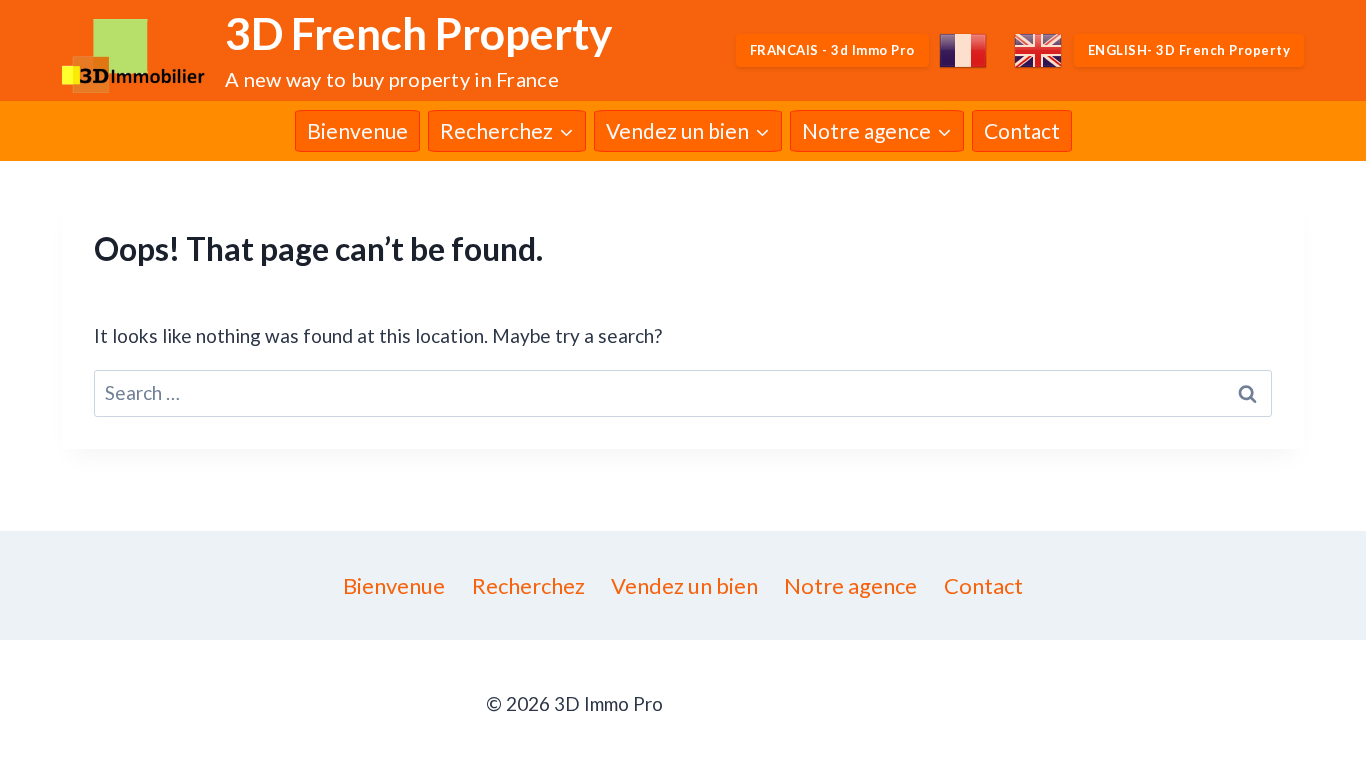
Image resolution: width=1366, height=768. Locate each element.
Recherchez (528, 585)
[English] (1039, 51)
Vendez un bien (684, 585)
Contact (1022, 130)
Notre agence (850, 585)
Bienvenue (357, 130)
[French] (964, 51)
